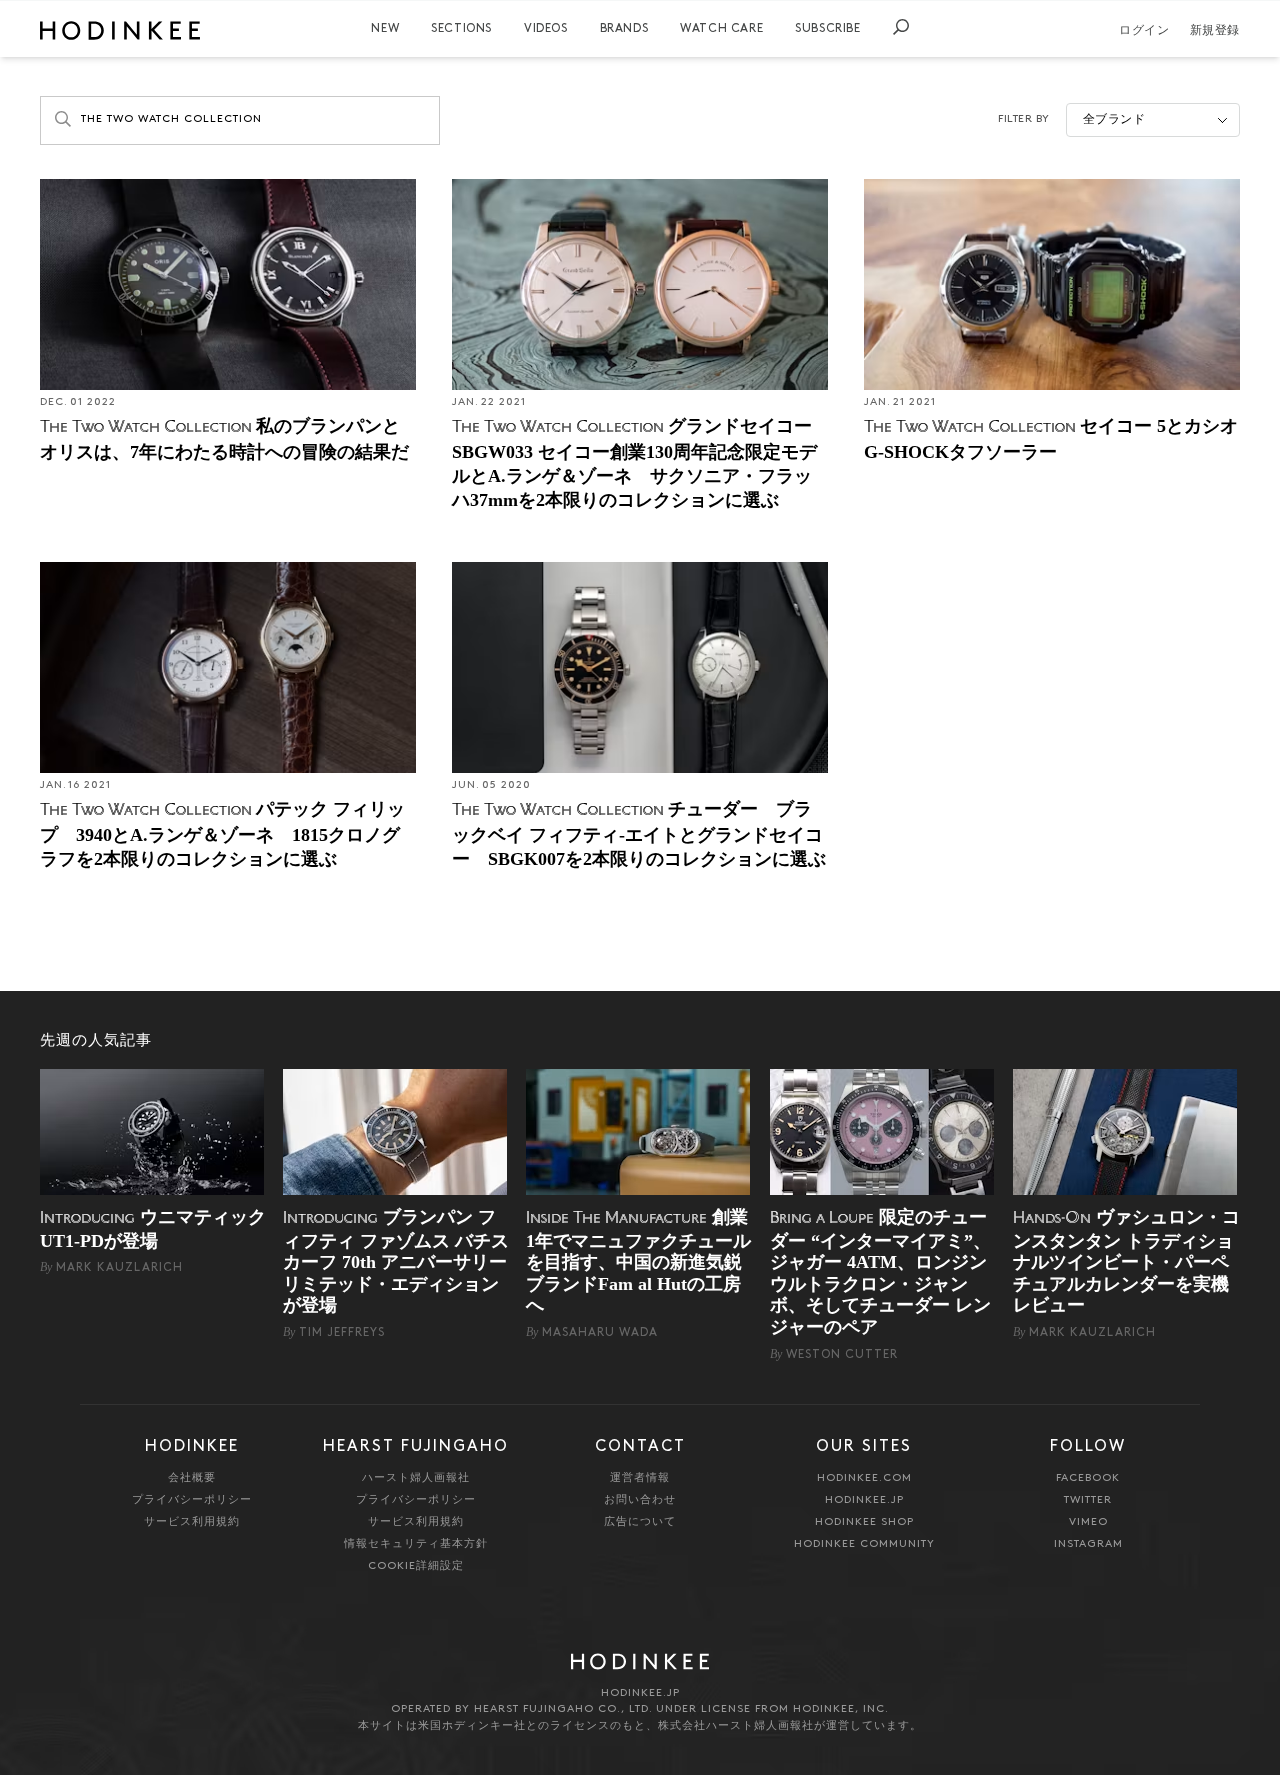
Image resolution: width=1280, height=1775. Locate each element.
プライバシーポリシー (192, 1500)
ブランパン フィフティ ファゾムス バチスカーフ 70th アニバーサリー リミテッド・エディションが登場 (396, 1261)
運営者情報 (640, 1478)
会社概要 (192, 1478)
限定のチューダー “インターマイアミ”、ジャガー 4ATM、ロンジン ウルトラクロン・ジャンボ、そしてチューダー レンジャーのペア (880, 1272)
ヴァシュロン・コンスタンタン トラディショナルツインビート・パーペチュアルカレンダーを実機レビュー (1126, 1261)
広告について (640, 1522)
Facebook (1088, 1478)
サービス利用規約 (192, 1522)
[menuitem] (385, 29)
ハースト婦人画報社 (416, 1478)
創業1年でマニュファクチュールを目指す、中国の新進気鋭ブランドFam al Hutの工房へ (638, 1261)
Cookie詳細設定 (416, 1566)
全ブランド (1114, 120)
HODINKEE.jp (864, 1500)
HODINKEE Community (864, 1544)
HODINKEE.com (864, 1478)
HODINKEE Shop (864, 1522)
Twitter (1088, 1500)
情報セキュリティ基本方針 (416, 1544)
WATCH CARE (721, 29)
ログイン (1144, 31)
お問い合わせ (640, 1500)
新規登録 (1215, 31)
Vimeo (1088, 1522)
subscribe (827, 29)
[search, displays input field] (901, 27)
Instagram (1088, 1544)
